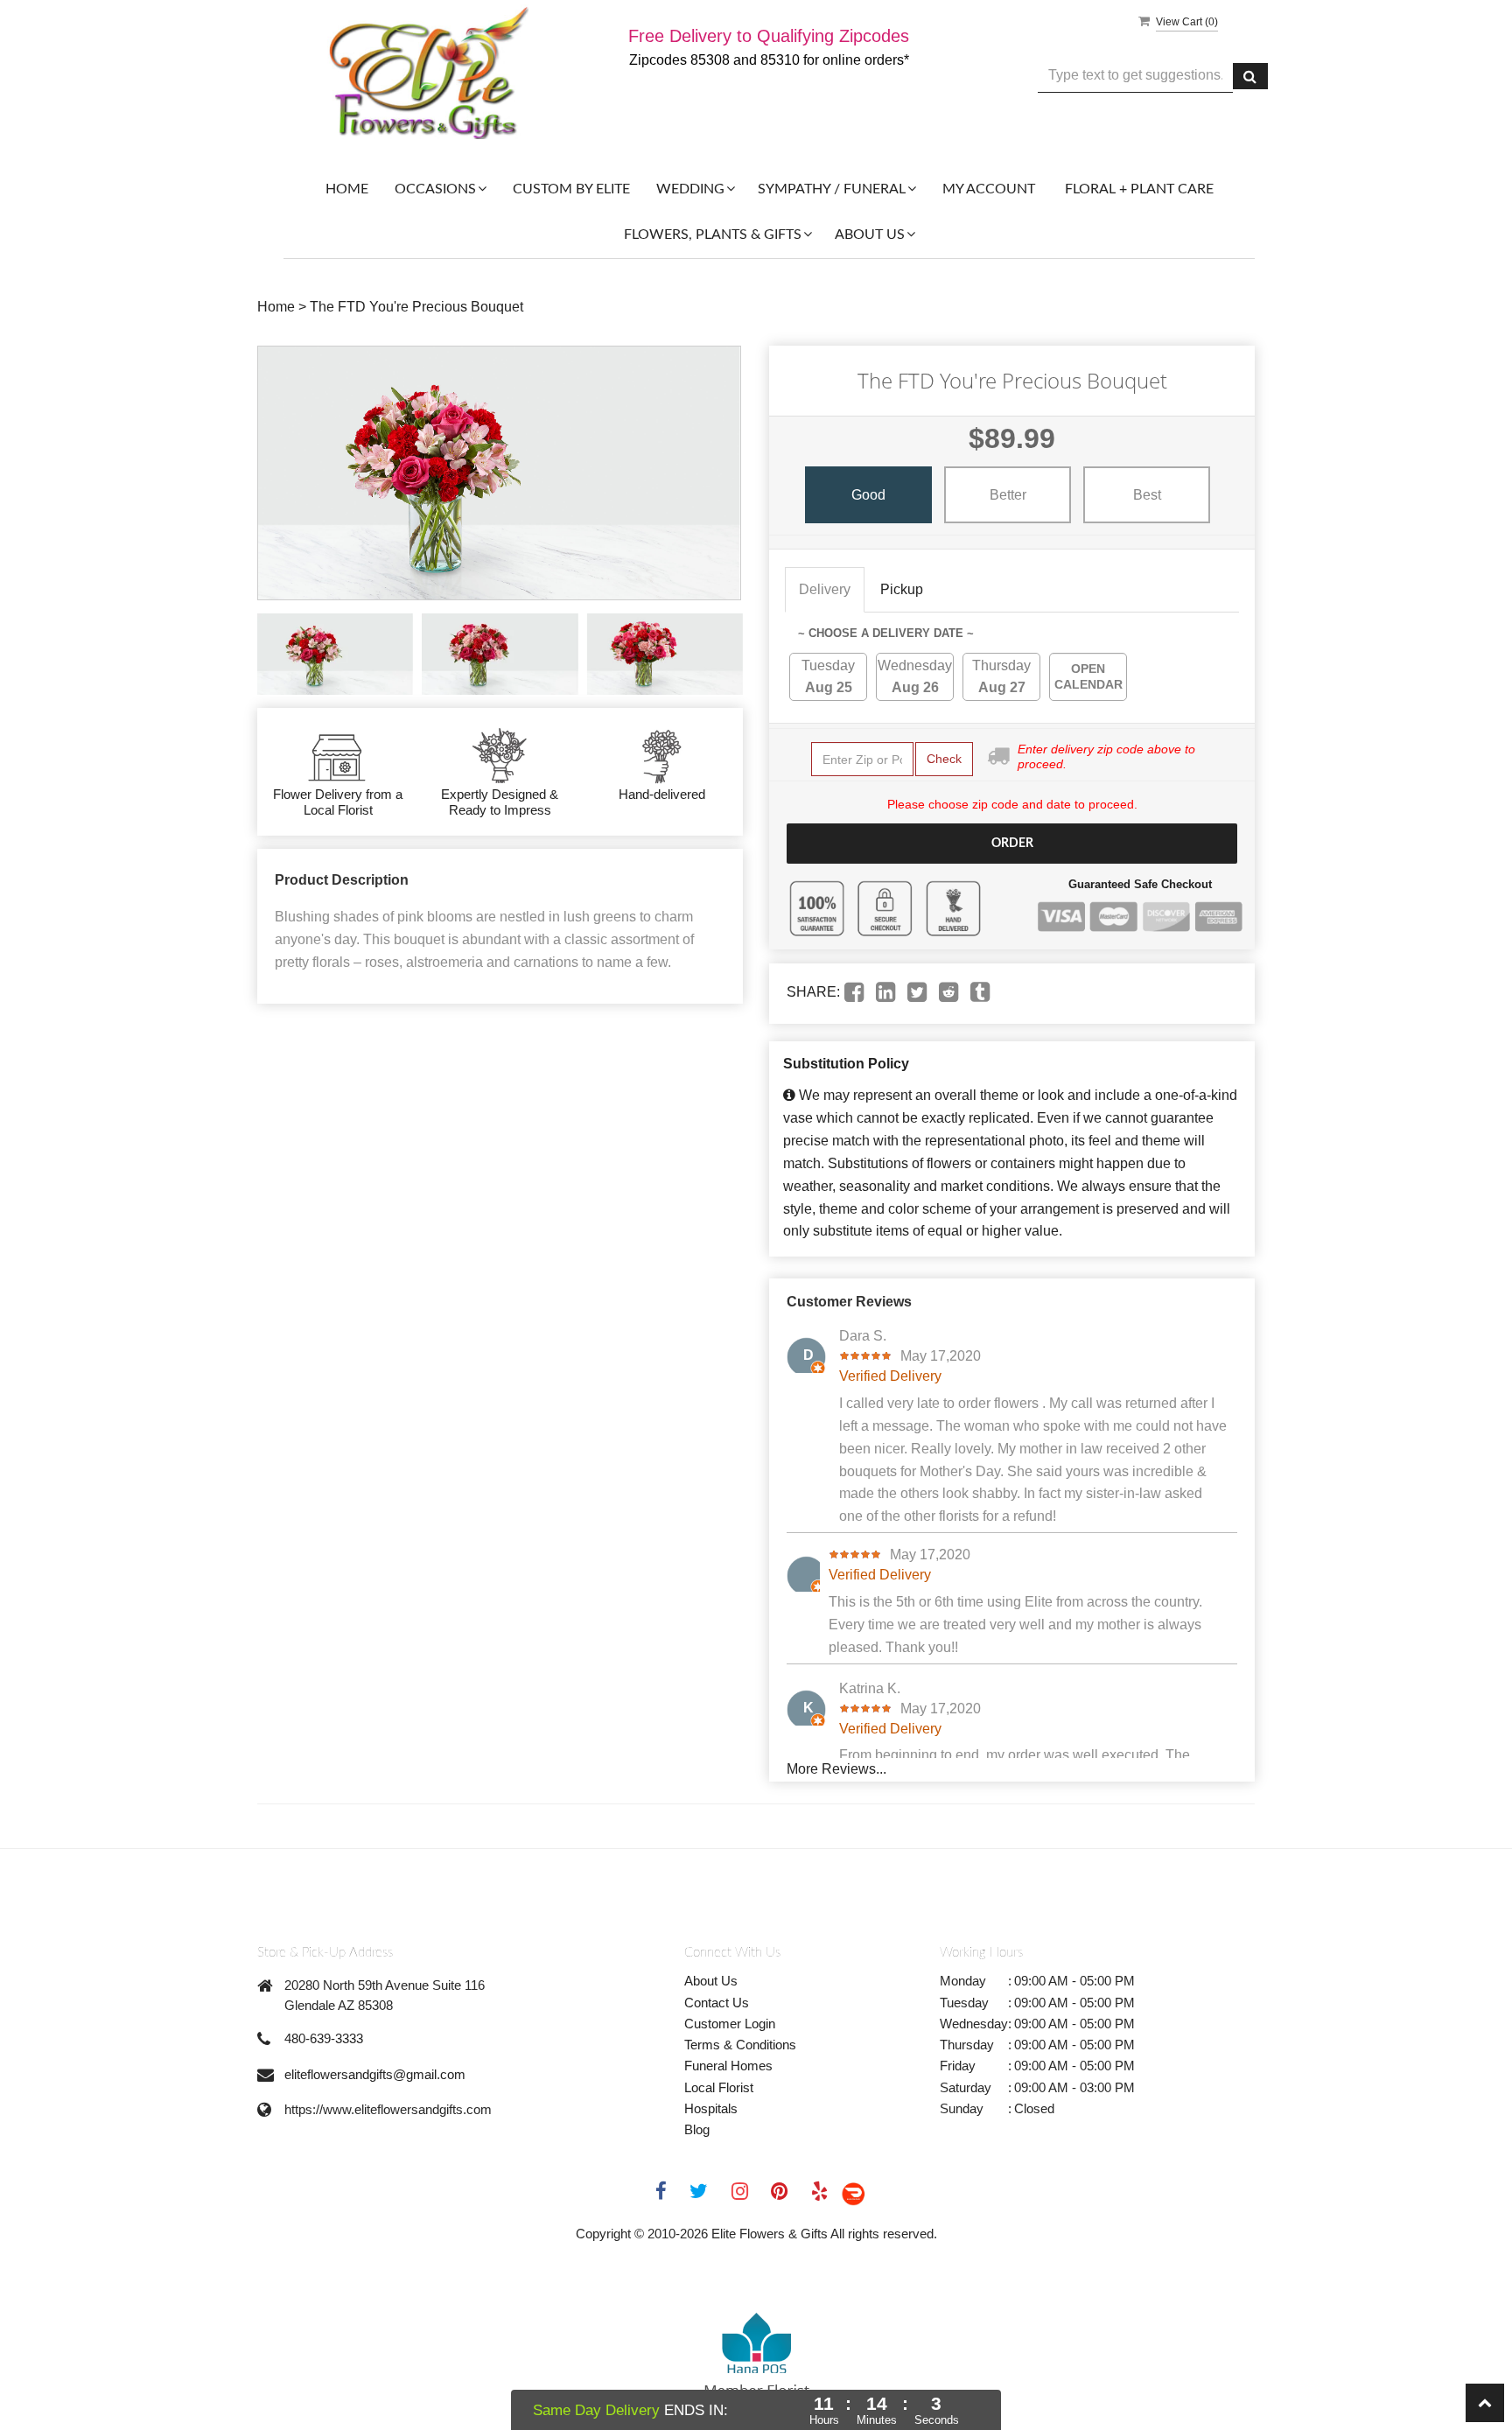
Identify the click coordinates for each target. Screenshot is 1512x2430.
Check (944, 759)
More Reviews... (836, 1769)
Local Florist (719, 2087)
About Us (711, 1981)
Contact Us (717, 2003)
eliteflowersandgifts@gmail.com (375, 2074)
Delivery (825, 589)
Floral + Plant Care (1139, 189)
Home (347, 189)
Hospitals (711, 2108)
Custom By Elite (571, 189)
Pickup (902, 589)
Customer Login (730, 2024)
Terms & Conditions (740, 2045)
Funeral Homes (728, 2066)
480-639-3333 (324, 2038)
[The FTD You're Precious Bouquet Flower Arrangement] (335, 654)
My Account (989, 189)
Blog (697, 2129)
